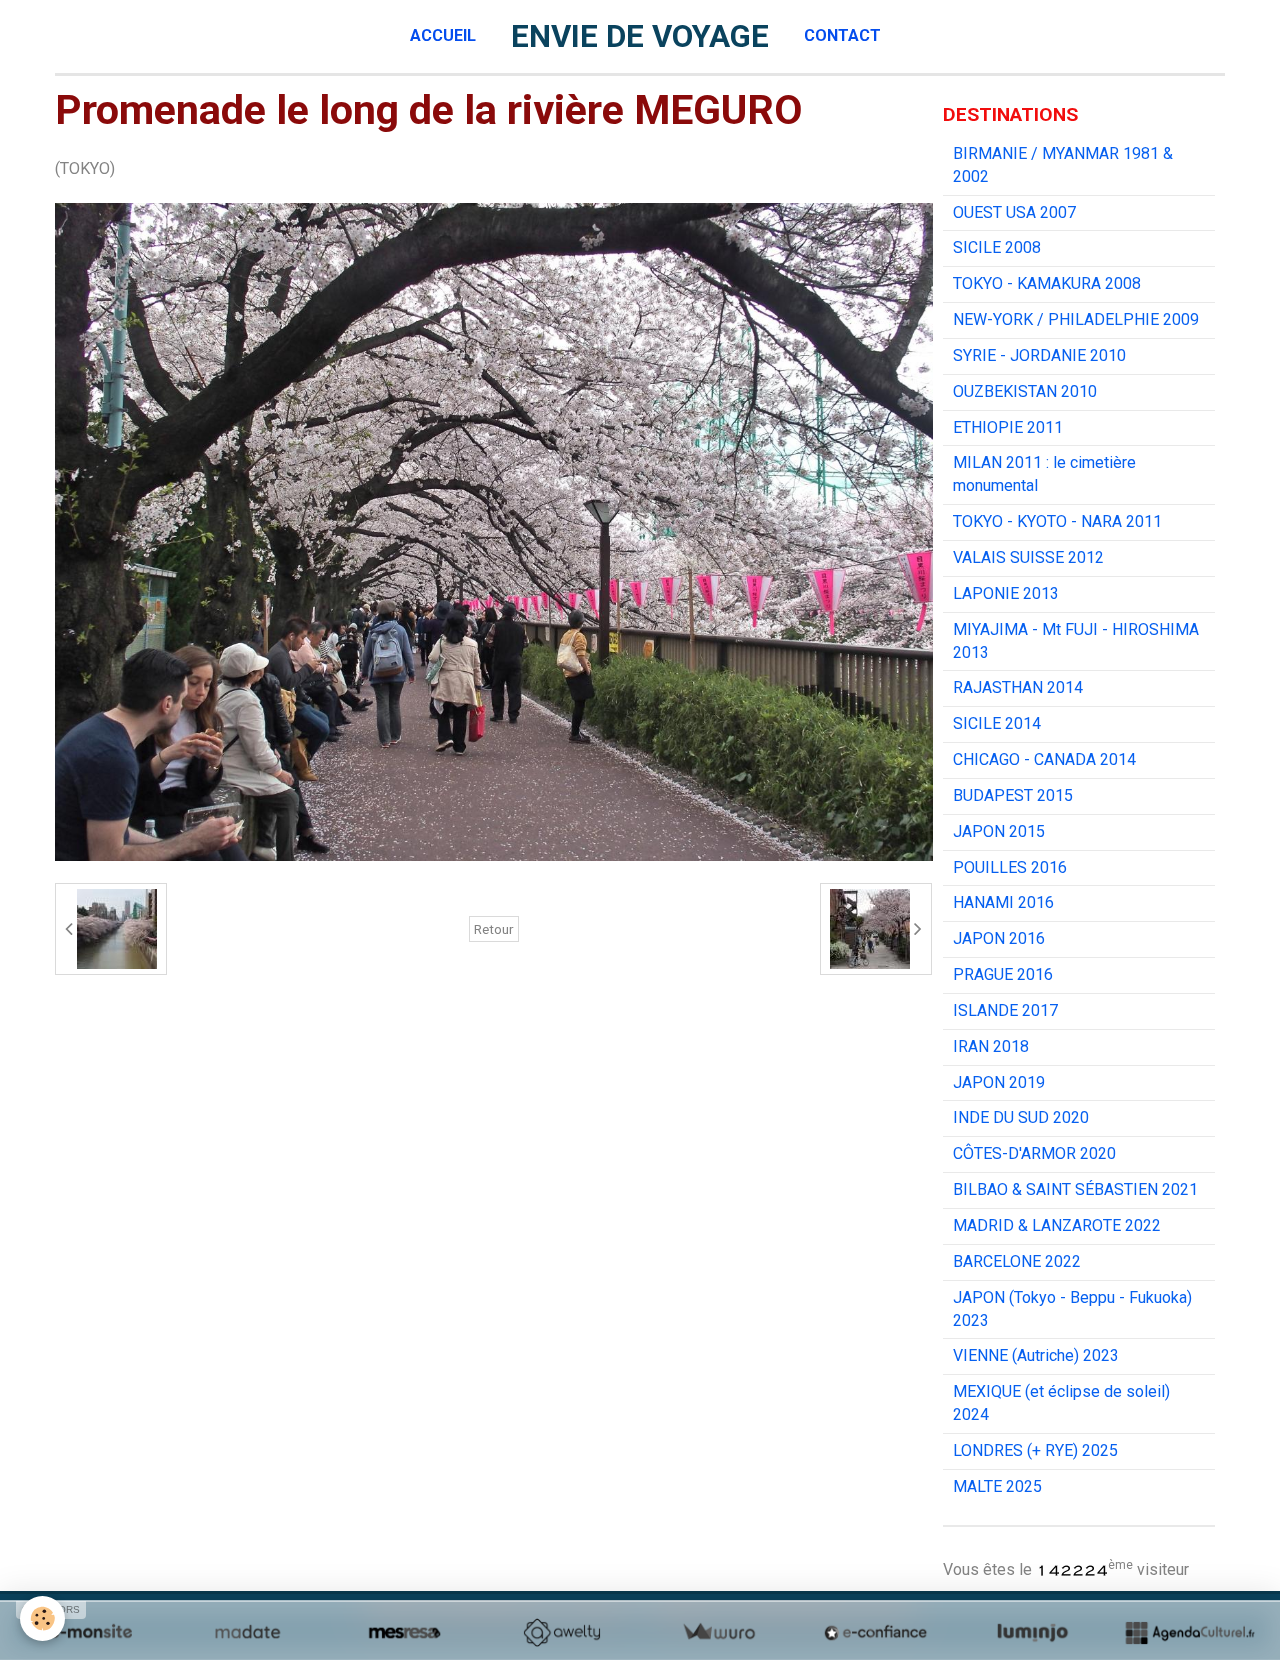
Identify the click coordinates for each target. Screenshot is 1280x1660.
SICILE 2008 (997, 247)
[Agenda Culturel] (1189, 1632)
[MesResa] (404, 1632)
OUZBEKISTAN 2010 (1025, 391)
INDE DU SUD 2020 (1021, 1117)
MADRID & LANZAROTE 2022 (1057, 1225)
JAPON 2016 (999, 938)
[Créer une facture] (718, 1632)
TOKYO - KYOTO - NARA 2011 (1057, 521)
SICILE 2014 (997, 723)
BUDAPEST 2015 (1013, 795)
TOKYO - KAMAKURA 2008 (1047, 283)
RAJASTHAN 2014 (1018, 687)
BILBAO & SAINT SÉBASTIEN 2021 (1075, 1189)
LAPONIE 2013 (1006, 593)
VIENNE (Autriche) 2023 (1036, 1355)
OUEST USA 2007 (1014, 212)
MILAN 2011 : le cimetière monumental (1044, 474)
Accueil (443, 35)
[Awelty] (561, 1632)
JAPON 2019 (999, 1082)
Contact (842, 35)
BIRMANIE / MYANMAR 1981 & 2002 (1063, 165)
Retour (494, 929)
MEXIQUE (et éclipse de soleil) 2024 (1061, 1403)
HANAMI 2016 (1003, 902)
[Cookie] (42, 1618)
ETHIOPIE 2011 (1008, 427)
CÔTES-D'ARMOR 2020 (1034, 1153)
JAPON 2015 (999, 831)
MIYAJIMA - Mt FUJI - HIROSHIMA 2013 (1076, 641)
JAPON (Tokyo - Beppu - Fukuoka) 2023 (1072, 1309)
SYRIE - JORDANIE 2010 (1039, 355)
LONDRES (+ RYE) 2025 (1035, 1450)
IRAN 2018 (991, 1046)
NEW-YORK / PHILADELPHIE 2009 (1076, 319)
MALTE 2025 (997, 1486)
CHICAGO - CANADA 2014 (1044, 759)
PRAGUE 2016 (1003, 974)
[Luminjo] (1032, 1632)
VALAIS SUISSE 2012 (1028, 557)
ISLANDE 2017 (1005, 1010)
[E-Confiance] (875, 1632)
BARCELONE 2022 (1017, 1261)
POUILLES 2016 (1010, 867)
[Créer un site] (90, 1632)
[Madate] (247, 1632)
